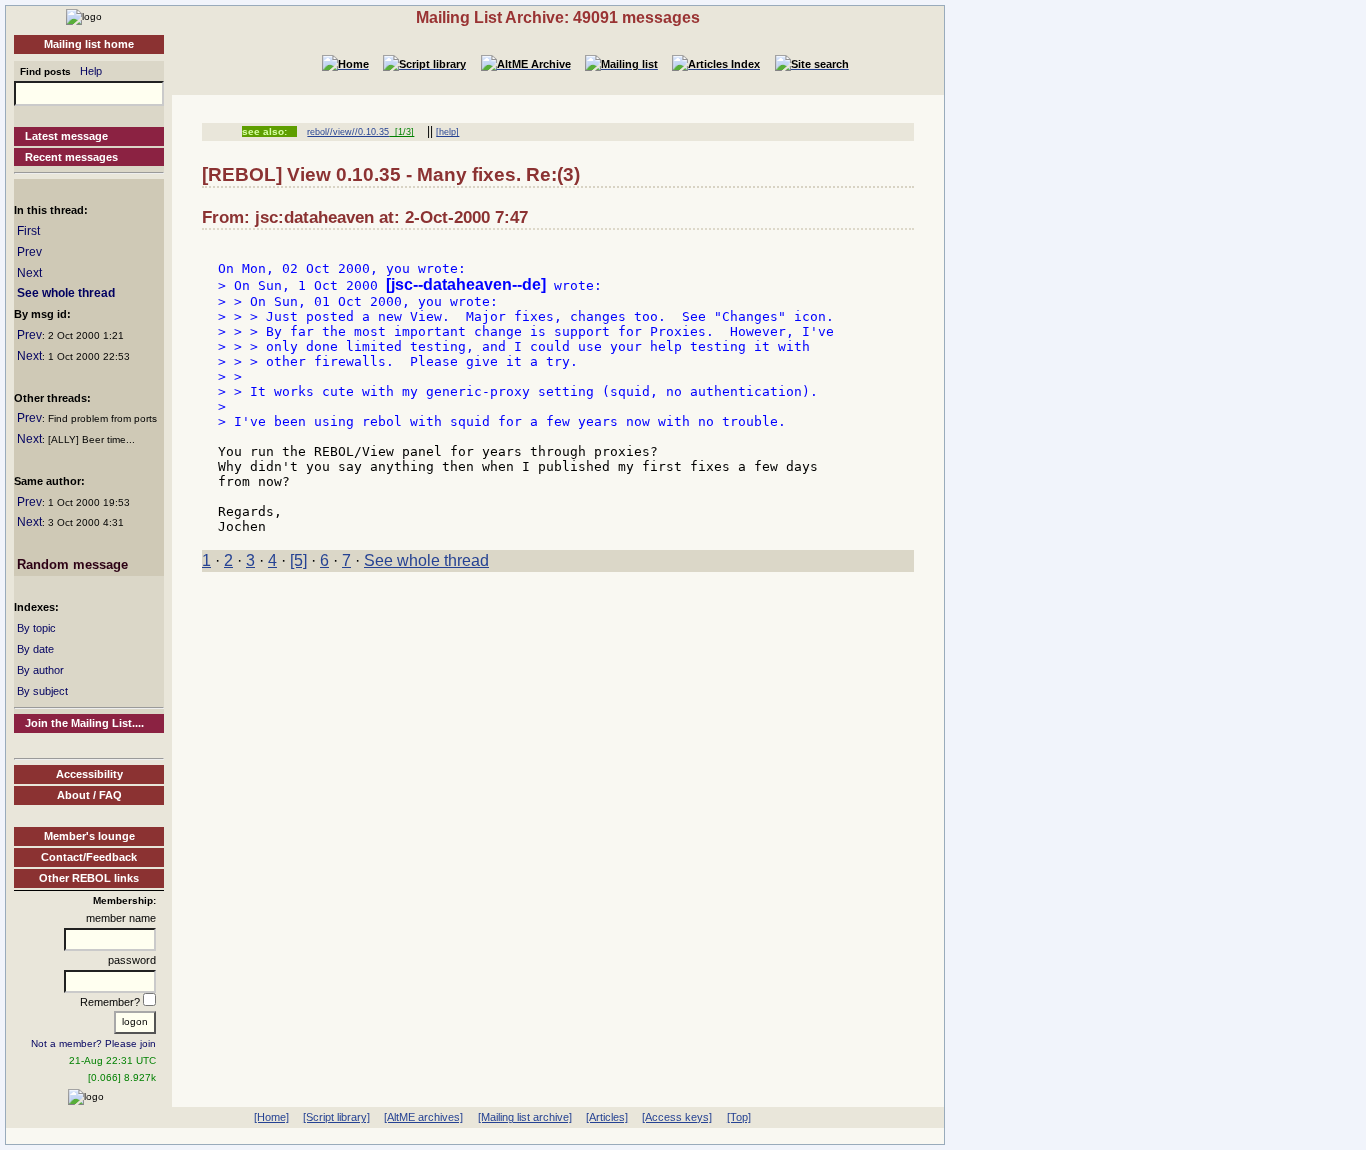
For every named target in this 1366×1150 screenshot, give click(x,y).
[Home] (84, 16)
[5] (298, 560)
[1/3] (401, 132)
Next (29, 273)
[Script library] (336, 1117)
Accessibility (89, 774)
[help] (447, 132)
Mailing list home (89, 44)
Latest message (66, 136)
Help (91, 71)
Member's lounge (89, 836)
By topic (36, 628)
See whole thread (66, 293)
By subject (42, 691)
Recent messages (71, 157)
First (28, 231)
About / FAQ (89, 795)
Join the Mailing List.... (84, 723)
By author (40, 670)
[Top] (739, 1117)
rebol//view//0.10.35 (348, 132)
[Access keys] (677, 1117)
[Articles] (607, 1117)
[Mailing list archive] (525, 1117)
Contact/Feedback (89, 857)
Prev (29, 252)
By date (35, 649)
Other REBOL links (89, 878)
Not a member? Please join (93, 1043)
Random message (72, 564)
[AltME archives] (423, 1117)
